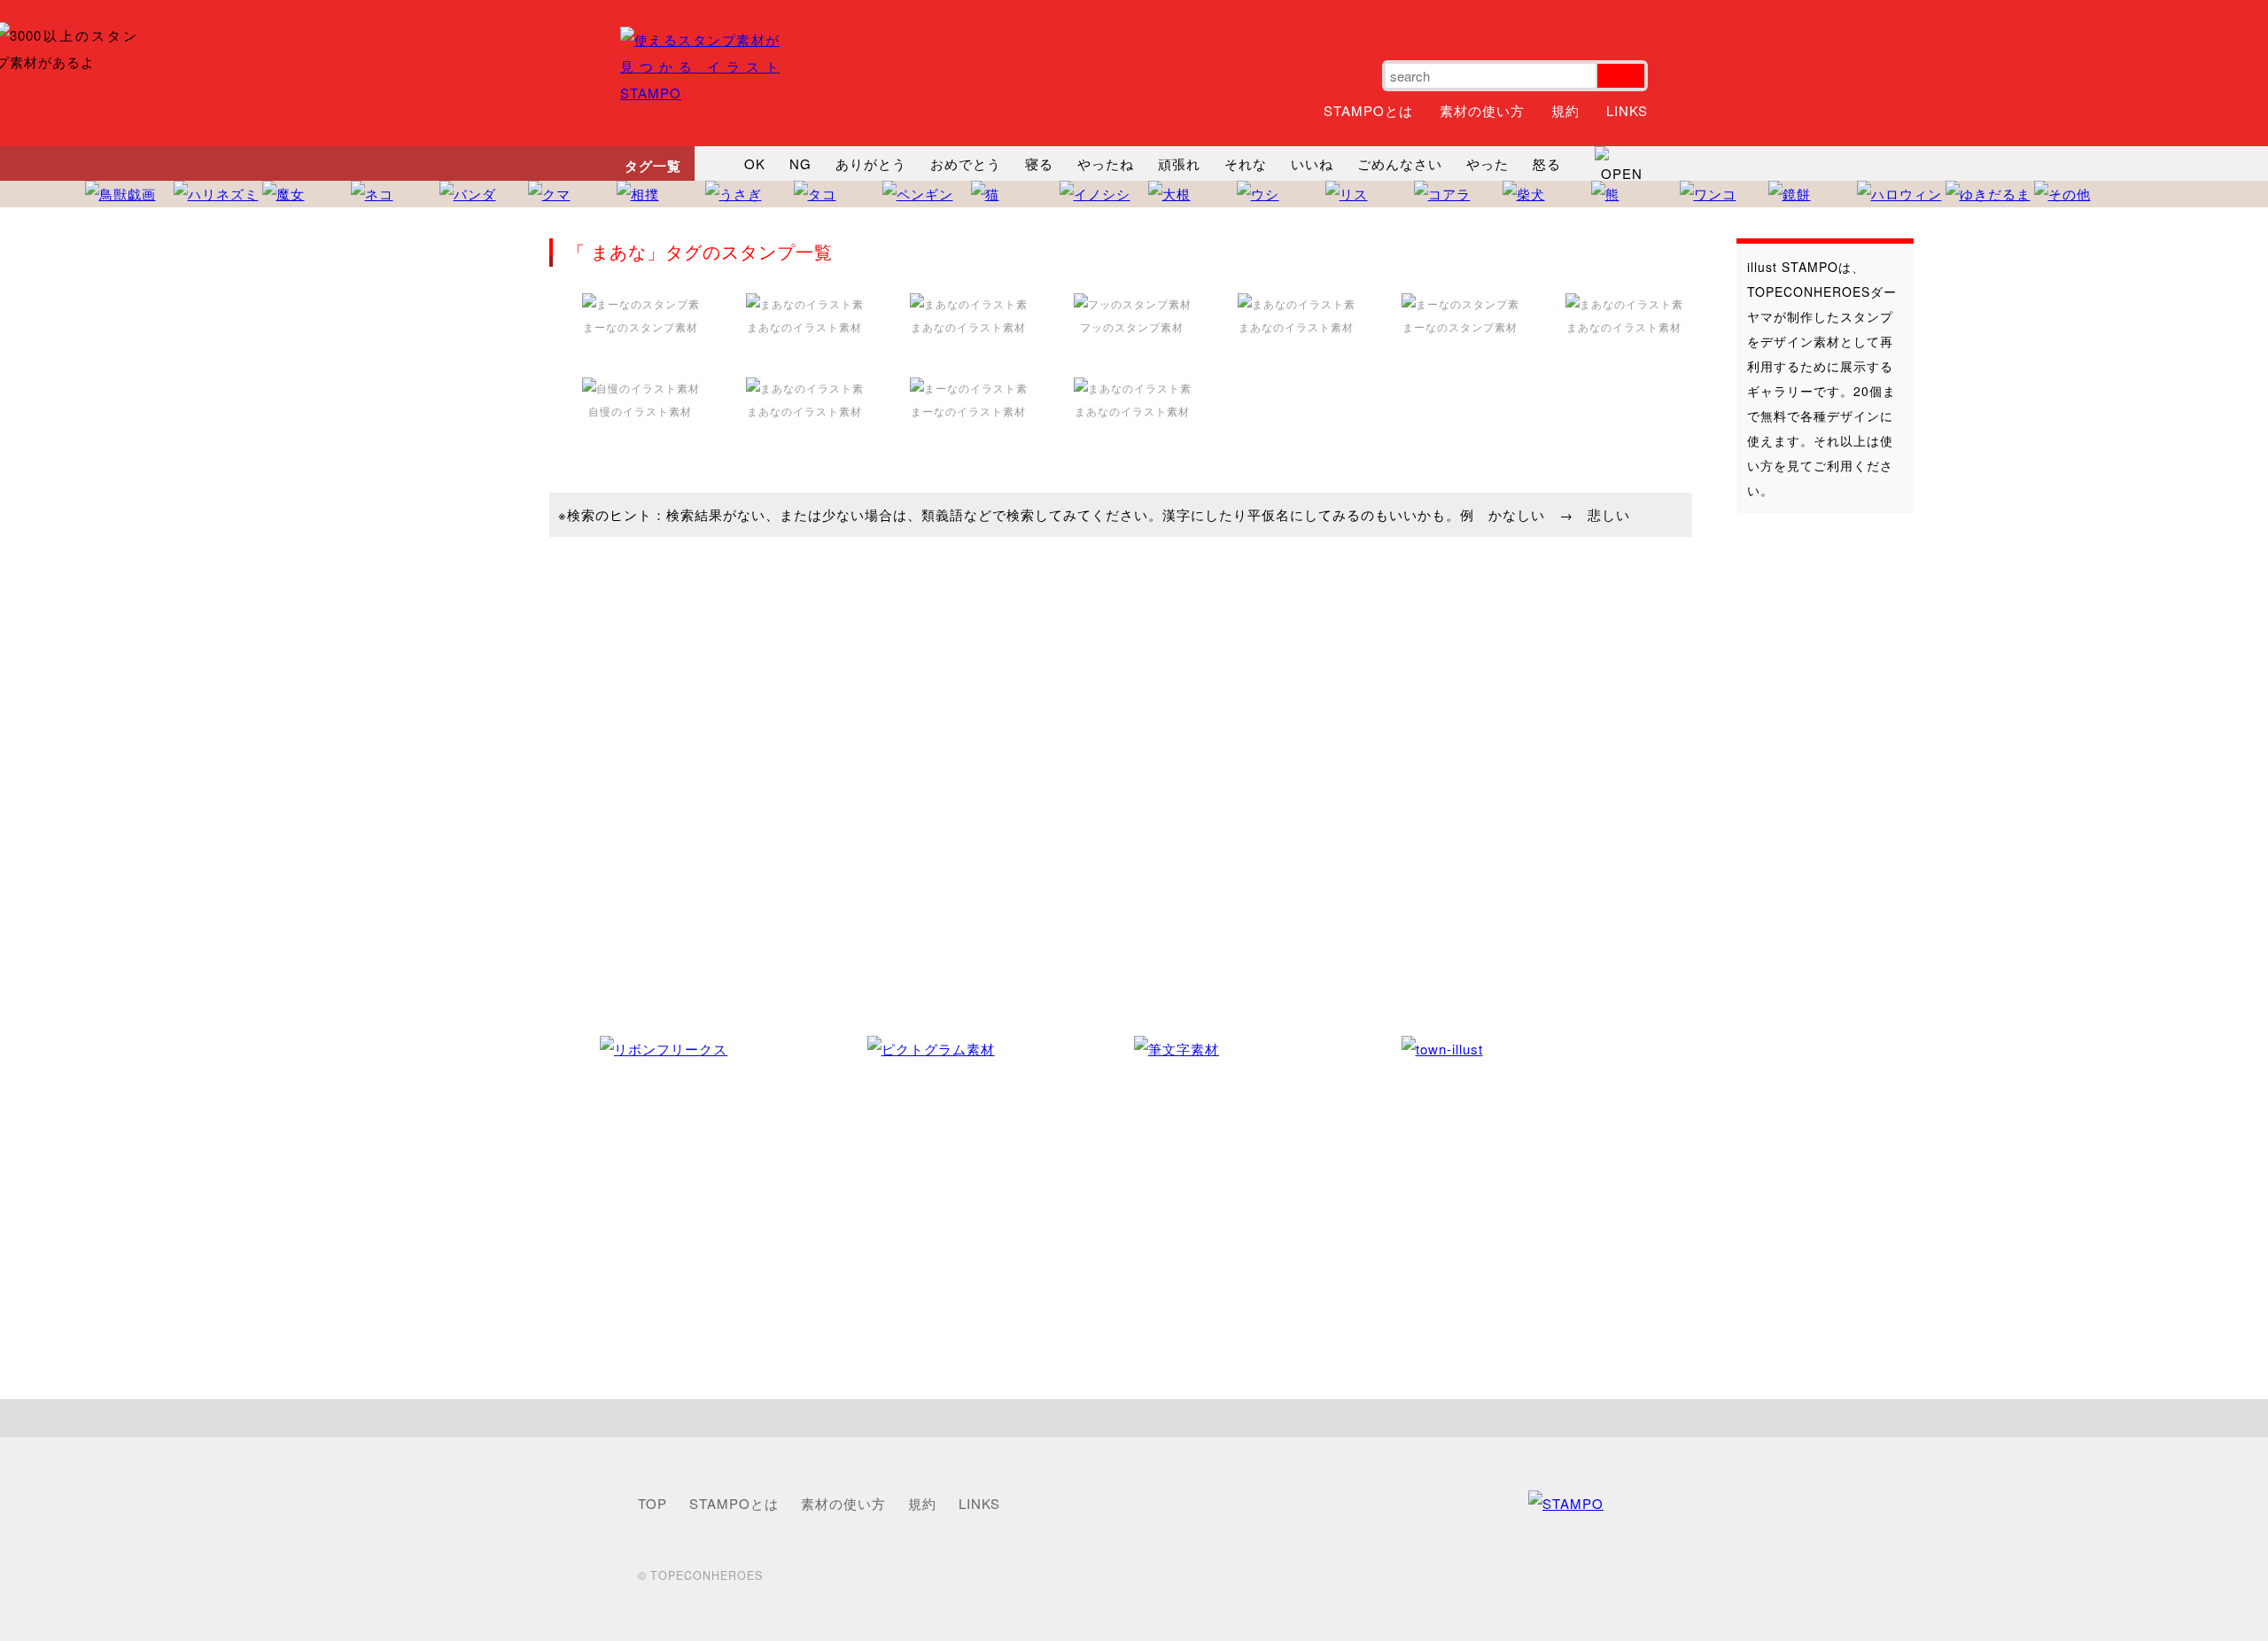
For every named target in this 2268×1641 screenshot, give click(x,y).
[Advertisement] (1807, 805)
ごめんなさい (1400, 163)
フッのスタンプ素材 (1132, 327)
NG (800, 163)
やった (1487, 163)
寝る (1039, 163)
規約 (1565, 110)
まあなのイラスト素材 (804, 327)
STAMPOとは (1368, 110)
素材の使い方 (1482, 110)
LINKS (1627, 110)
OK (755, 163)
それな (1246, 163)
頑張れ (1179, 163)
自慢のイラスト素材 (640, 411)
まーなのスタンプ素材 (641, 327)
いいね (1312, 163)
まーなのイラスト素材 (968, 411)
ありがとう (871, 163)
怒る (1547, 163)
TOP (652, 1503)
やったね (1106, 163)
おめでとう (966, 163)
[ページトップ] (1134, 1418)
